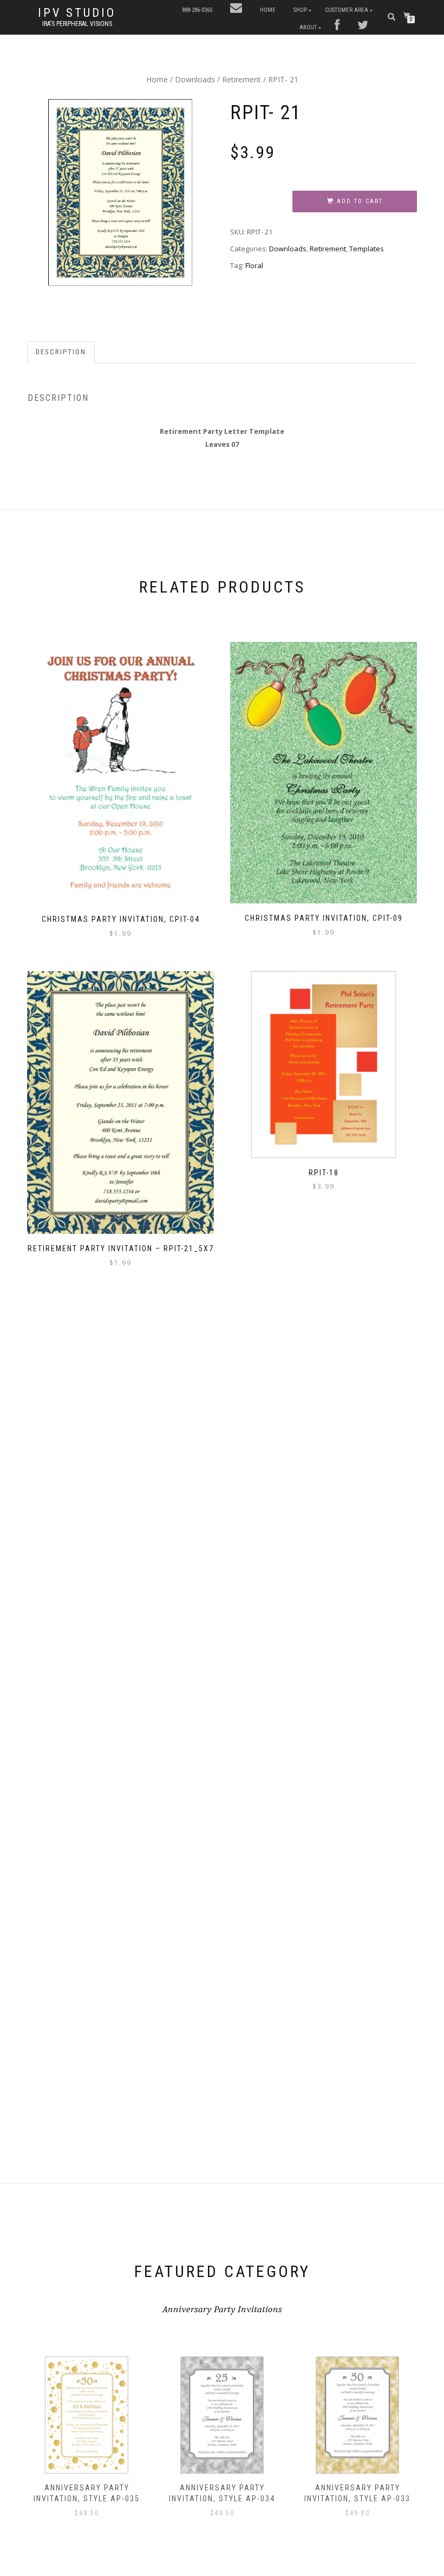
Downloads (195, 79)
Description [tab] (61, 352)
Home (268, 10)
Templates (367, 249)
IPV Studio (77, 13)
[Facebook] (337, 26)
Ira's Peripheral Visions (77, 24)
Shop (300, 10)
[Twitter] (363, 26)
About (308, 27)
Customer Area (347, 10)
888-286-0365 (197, 10)
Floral (254, 265)
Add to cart (360, 201)
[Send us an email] (236, 9)
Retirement (241, 79)
